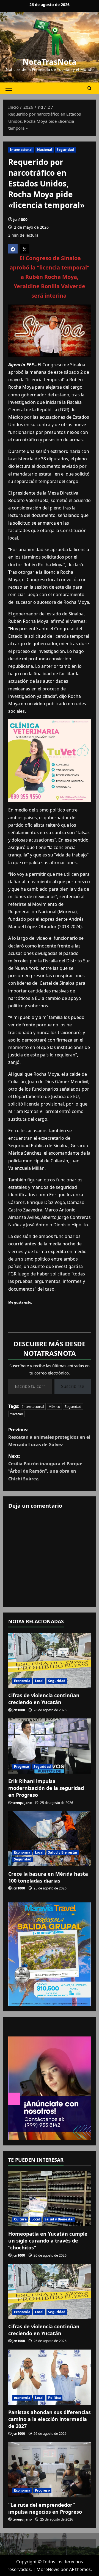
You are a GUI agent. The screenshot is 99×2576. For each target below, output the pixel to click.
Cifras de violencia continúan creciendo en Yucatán (44, 1699)
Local (39, 1681)
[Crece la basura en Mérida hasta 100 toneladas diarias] (50, 1839)
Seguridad (65, 150)
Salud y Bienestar (63, 1852)
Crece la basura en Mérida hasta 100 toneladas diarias (48, 1877)
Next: (45, 1467)
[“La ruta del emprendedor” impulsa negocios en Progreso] (50, 2470)
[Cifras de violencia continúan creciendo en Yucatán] (50, 1660)
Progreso (21, 1767)
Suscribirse (73, 1386)
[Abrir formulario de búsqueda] (90, 88)
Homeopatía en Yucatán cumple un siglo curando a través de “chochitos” (48, 2241)
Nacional (45, 150)
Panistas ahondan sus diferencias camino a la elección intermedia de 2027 (50, 2419)
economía (22, 2398)
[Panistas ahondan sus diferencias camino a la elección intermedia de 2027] (50, 2377)
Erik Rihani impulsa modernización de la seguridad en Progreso (46, 1788)
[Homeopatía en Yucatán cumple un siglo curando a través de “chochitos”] (50, 2199)
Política (54, 2398)
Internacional (21, 150)
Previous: (49, 1437)
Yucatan (16, 1414)
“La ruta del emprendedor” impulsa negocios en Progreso (45, 2508)
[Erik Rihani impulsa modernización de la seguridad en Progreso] (50, 1746)
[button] (9, 88)
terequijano (22, 1803)
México (54, 1406)
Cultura (20, 2219)
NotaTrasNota (50, 62)
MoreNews (48, 2569)
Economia (22, 1681)
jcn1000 (20, 219)
